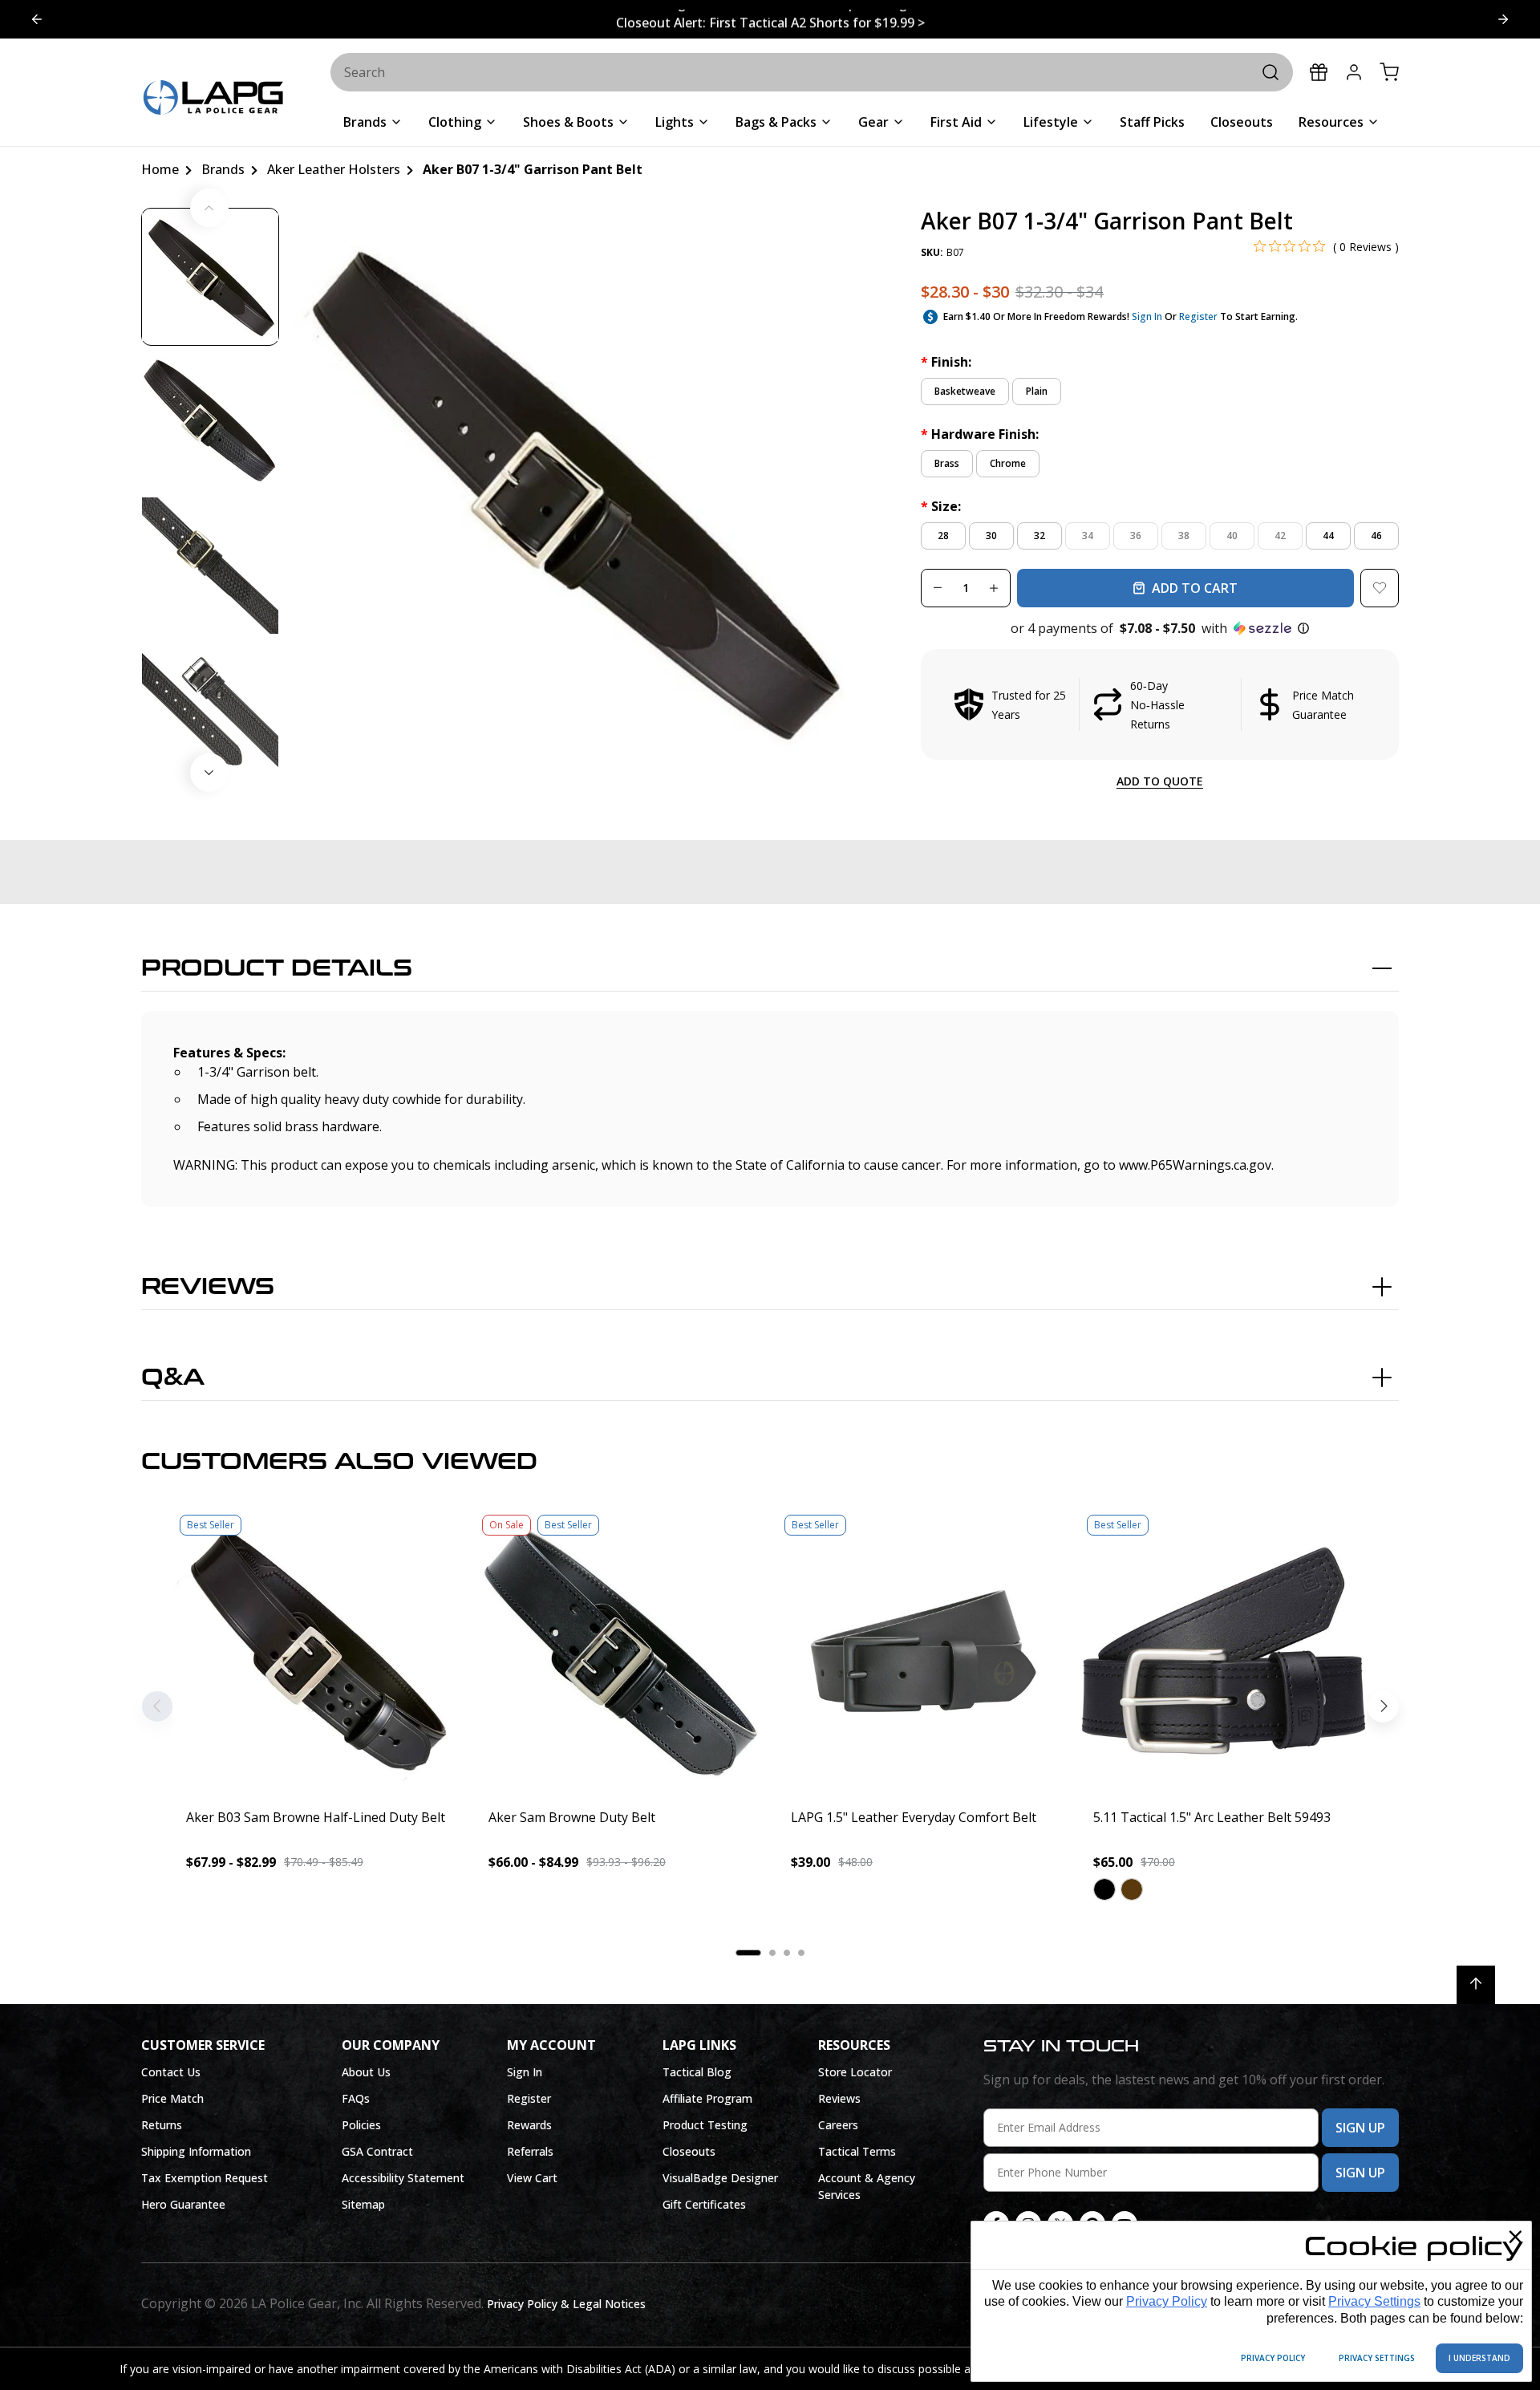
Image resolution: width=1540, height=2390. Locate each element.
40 (1232, 536)
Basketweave (965, 391)
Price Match (172, 2098)
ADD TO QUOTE (1160, 781)
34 (1088, 536)
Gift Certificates (704, 2204)
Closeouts (689, 2151)
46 (1376, 536)
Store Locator (855, 2072)
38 (1184, 536)
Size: (941, 506)
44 (1328, 536)
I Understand (1479, 2358)
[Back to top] (1476, 1985)
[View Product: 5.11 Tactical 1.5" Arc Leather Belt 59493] (1224, 1651)
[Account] (1354, 72)
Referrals (530, 2151)
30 (991, 536)
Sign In (1147, 317)
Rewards (529, 2125)
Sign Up (1360, 2128)
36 (1136, 536)
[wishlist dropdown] (1380, 588)
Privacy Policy (1167, 2301)
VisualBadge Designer (720, 2178)
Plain (1037, 391)
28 (943, 536)
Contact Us (171, 2072)
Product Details (277, 968)
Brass (947, 463)
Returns (162, 2125)
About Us (366, 2072)
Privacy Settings (1374, 2301)
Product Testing (705, 2125)
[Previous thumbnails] (209, 208)
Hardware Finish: (980, 434)
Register (1198, 317)
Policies (361, 2125)
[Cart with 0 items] (1389, 72)
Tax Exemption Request (205, 2178)
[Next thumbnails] (209, 773)
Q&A (173, 1378)
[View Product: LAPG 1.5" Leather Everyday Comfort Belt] (921, 1651)
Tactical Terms (857, 2151)
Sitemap (363, 2204)
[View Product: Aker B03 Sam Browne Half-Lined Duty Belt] (316, 1651)
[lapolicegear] (213, 99)
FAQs (356, 2098)
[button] (1160, 628)
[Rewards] (1319, 72)
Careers (838, 2125)
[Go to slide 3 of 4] (37, 19)
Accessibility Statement (403, 2178)
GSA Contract (377, 2151)
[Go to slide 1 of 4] (1503, 19)
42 (1280, 536)
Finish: (946, 362)
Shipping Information (196, 2151)
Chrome (1008, 463)
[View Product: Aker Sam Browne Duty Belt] (619, 1651)
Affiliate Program (707, 2098)
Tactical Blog (697, 2072)
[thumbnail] (210, 277)
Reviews (208, 1287)
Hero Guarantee (183, 2204)
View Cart (532, 2178)
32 (1039, 536)
